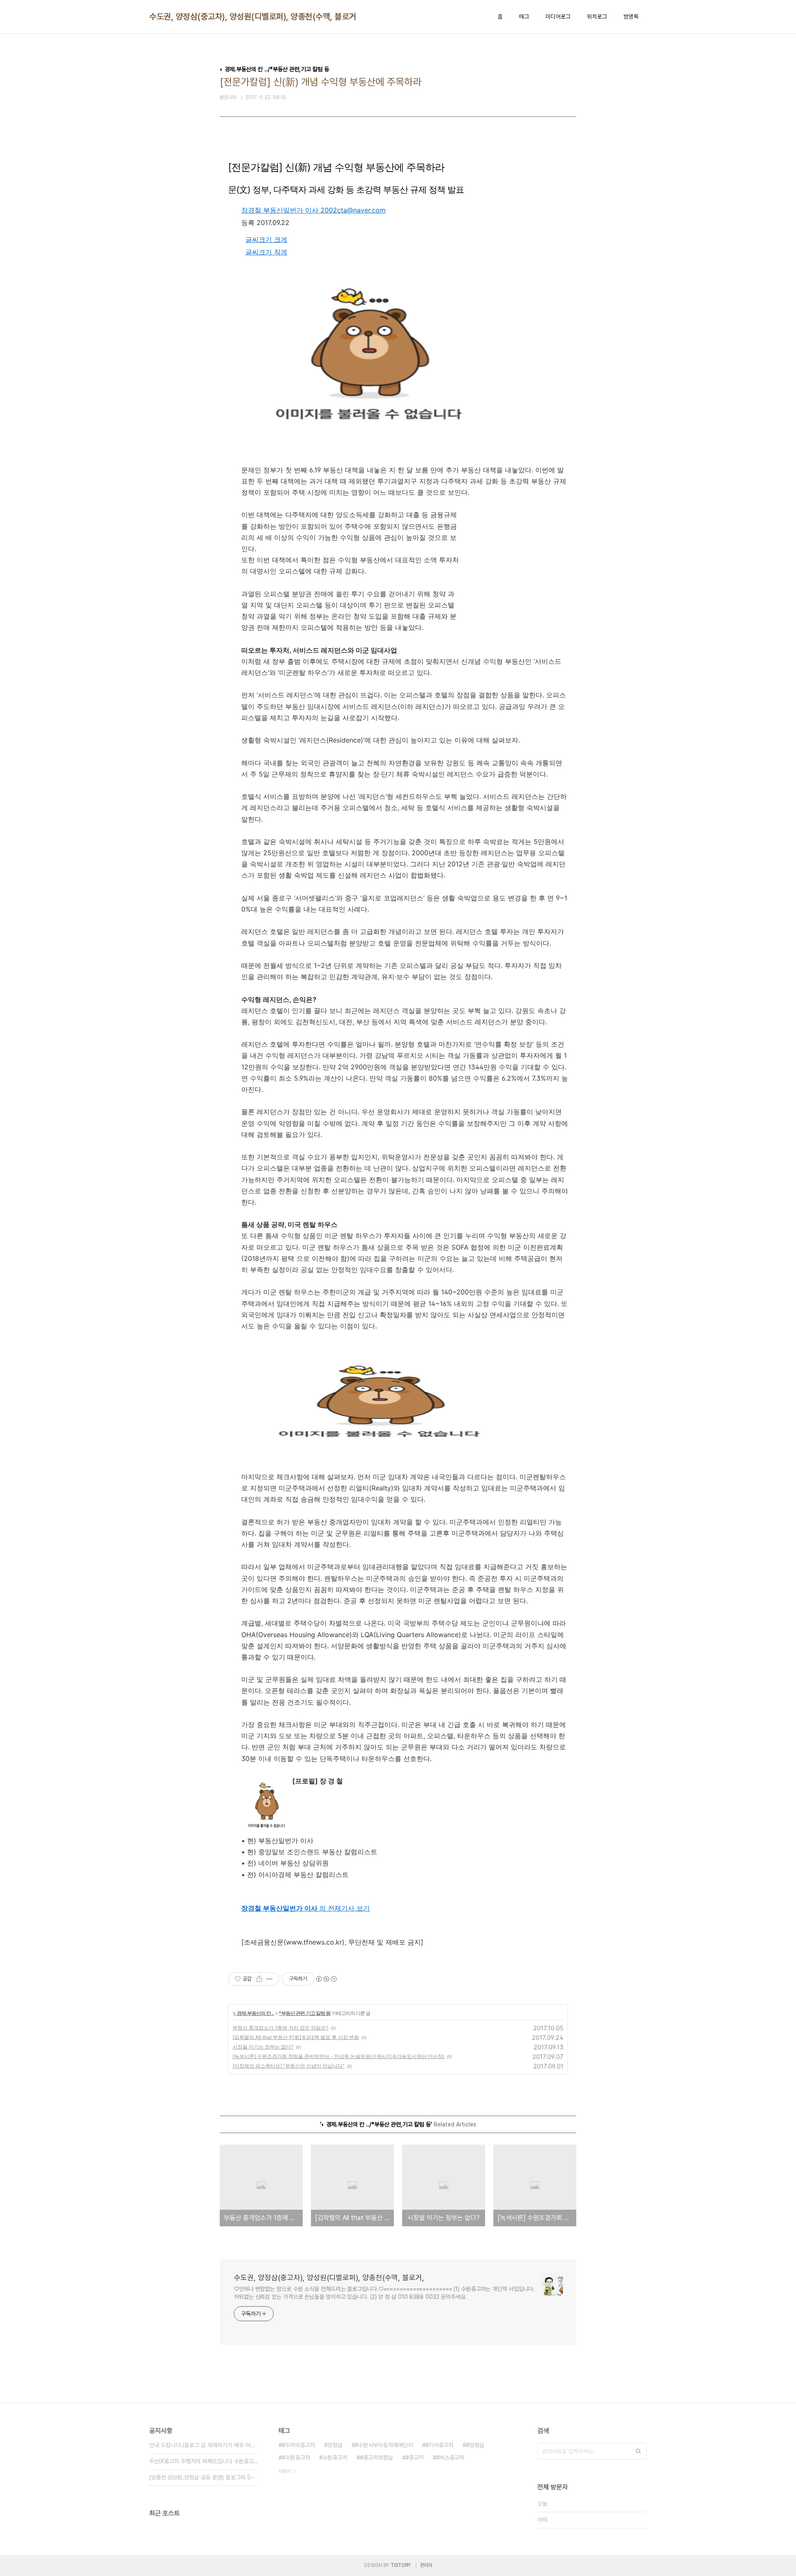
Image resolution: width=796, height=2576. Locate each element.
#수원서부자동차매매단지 (384, 2445)
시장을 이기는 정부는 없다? (263, 2047)
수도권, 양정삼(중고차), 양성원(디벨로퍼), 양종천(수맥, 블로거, (254, 17)
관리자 (426, 2565)
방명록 (631, 17)
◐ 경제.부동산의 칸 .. (254, 2013)
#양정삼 (475, 2445)
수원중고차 (335, 2457)
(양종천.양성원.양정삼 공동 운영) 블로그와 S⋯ (202, 2477)
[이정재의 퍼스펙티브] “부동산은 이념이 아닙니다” (289, 2066)
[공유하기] (259, 1979)
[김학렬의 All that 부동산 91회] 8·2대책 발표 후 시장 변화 (296, 2037)
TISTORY (401, 2565)
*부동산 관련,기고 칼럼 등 (305, 2013)
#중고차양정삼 (376, 2457)
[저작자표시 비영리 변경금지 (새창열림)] (326, 1979)
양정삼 (335, 2445)
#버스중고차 (450, 2457)
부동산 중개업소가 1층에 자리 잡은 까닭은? (280, 2028)
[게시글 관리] (270, 1979)
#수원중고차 (296, 2457)
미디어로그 (558, 17)
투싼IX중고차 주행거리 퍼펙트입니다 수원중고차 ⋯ (204, 2461)
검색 (638, 2451)
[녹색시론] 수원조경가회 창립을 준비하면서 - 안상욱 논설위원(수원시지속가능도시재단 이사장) (339, 2056)
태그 (524, 17)
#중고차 (415, 2457)
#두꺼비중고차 (298, 2445)
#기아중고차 (439, 2445)
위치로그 (597, 17)
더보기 (285, 2471)
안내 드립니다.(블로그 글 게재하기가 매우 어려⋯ (204, 2445)
